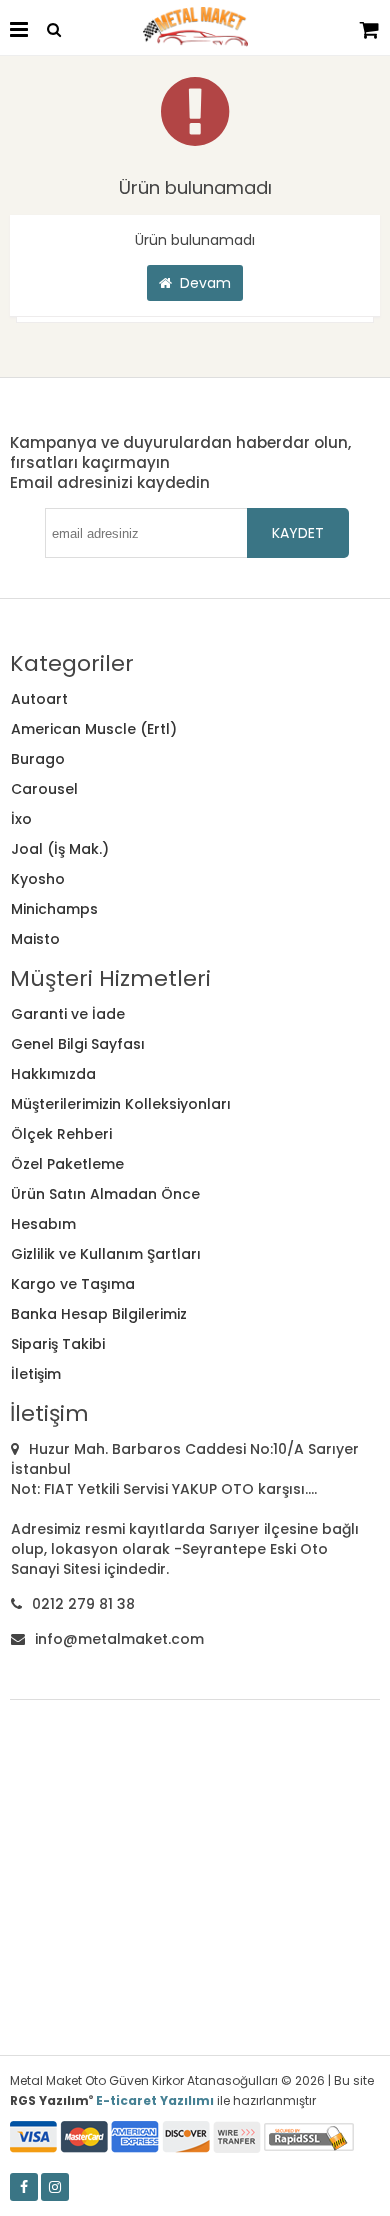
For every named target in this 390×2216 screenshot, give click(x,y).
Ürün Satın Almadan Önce (105, 1194)
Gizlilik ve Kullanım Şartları (106, 1254)
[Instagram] (55, 2187)
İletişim (36, 1374)
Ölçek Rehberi (61, 1134)
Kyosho (38, 879)
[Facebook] (24, 2187)
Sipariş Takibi (58, 1344)
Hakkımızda (53, 1074)
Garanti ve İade (68, 1014)
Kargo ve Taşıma (73, 1284)
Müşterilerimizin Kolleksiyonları (121, 1104)
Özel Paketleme (67, 1164)
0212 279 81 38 (83, 1604)
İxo (21, 819)
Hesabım (43, 1224)
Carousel (44, 789)
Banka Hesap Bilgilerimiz (99, 1314)
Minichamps (54, 909)
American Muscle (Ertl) (94, 729)
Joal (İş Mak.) (60, 849)
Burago (38, 759)
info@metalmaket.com (119, 1639)
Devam (201, 283)
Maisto (35, 939)
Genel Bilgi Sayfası (78, 1044)
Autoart (39, 699)
